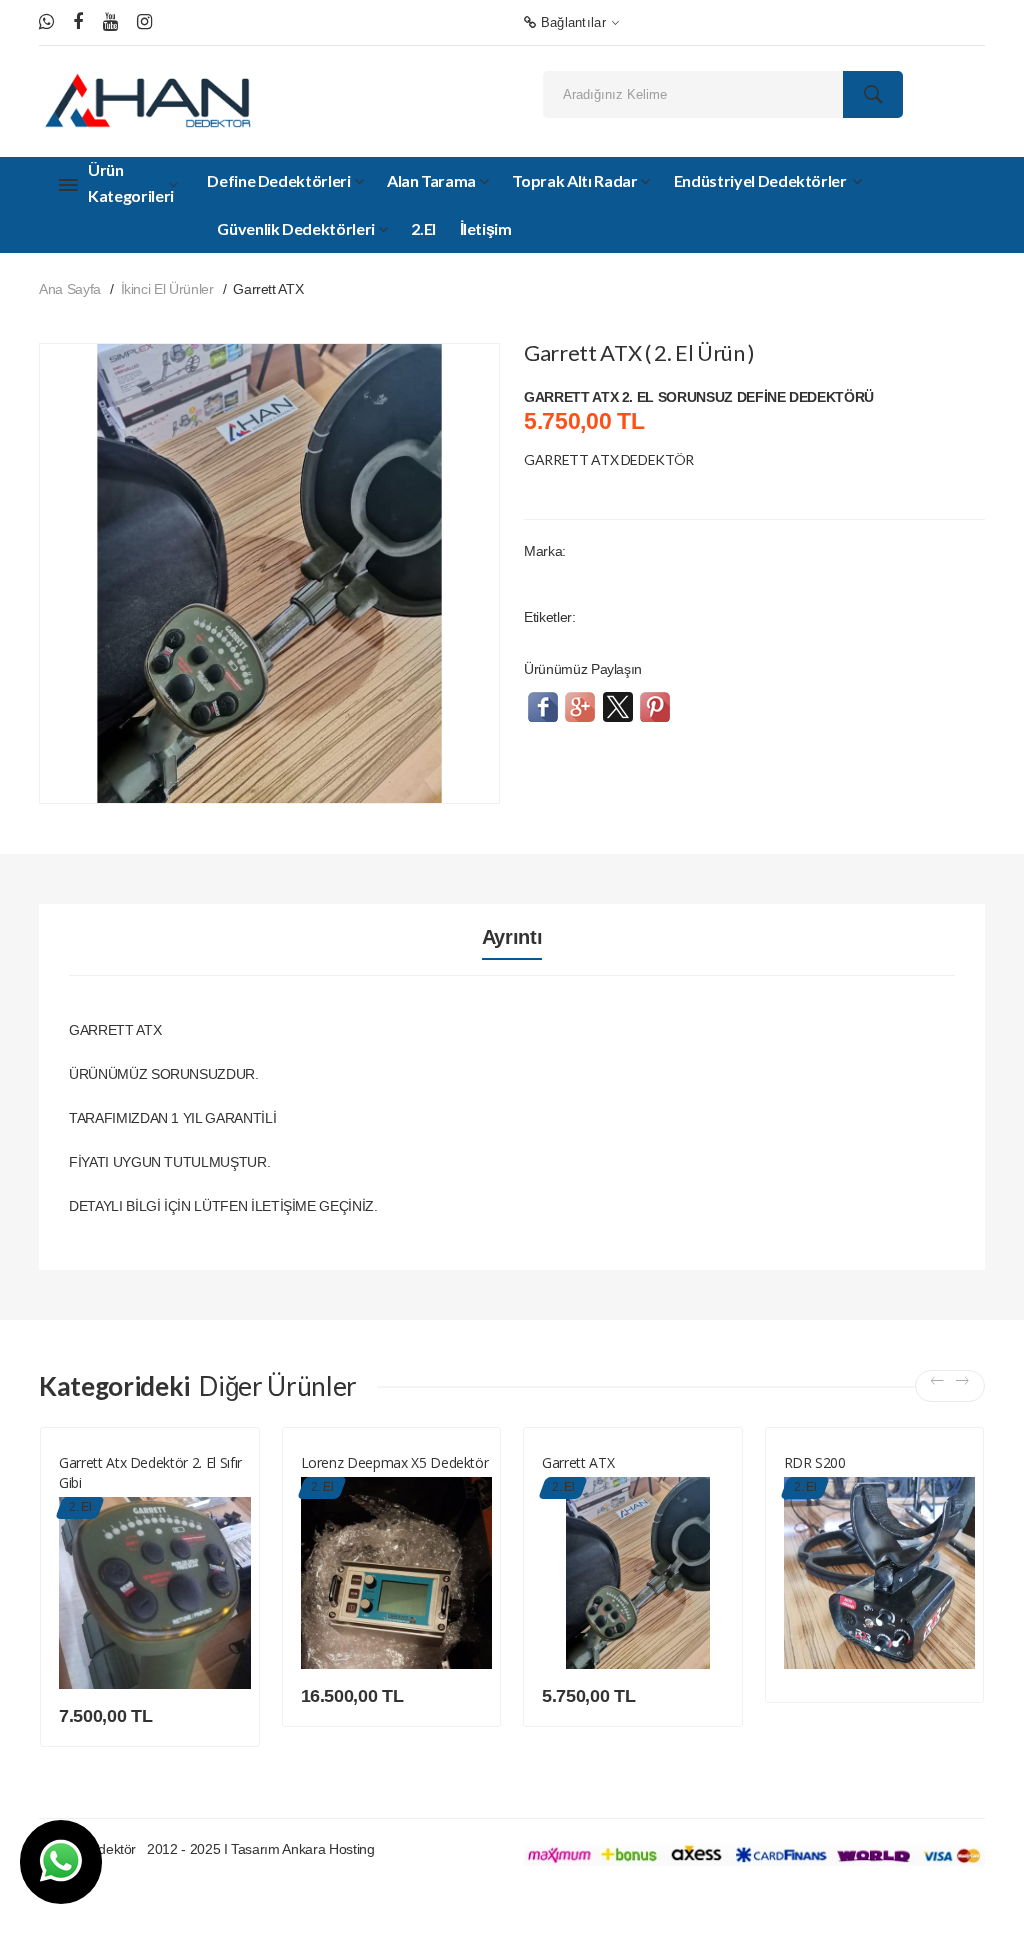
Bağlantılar (571, 22)
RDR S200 (815, 1462)
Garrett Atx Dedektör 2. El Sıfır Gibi (150, 1472)
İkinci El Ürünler (167, 289)
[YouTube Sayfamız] (110, 22)
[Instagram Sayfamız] (144, 22)
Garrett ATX (578, 1462)
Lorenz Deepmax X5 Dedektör (395, 1462)
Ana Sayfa (70, 289)
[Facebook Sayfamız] (78, 22)
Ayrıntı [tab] (512, 937)
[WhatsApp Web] (46, 22)
